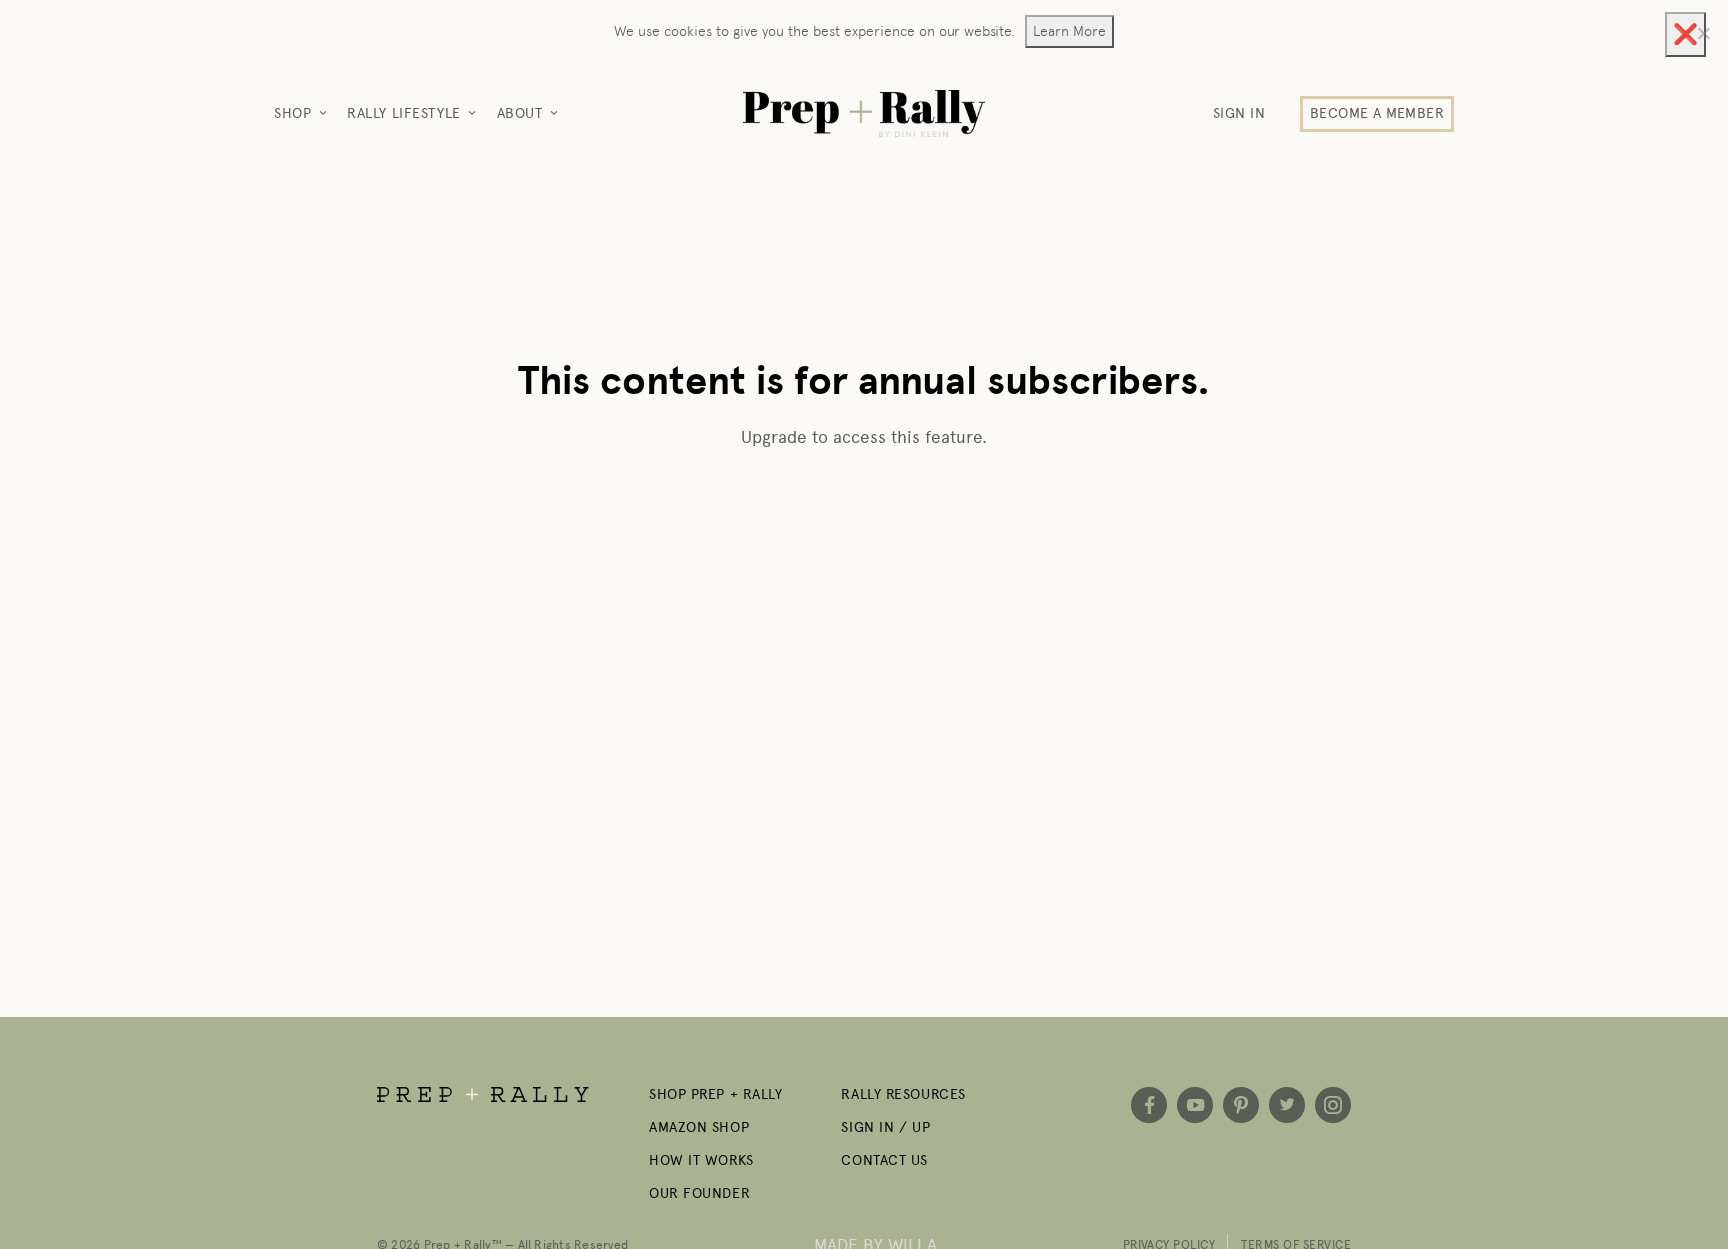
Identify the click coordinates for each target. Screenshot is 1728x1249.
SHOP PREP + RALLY (716, 1094)
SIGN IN (1239, 113)
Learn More (1069, 31)
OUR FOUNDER (699, 1193)
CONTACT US (884, 1160)
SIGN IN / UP (885, 1127)
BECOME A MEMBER (1377, 113)
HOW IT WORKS (701, 1160)
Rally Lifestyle (403, 113)
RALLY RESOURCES (903, 1094)
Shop (292, 113)
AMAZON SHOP (699, 1127)
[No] (1703, 33)
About (520, 113)
